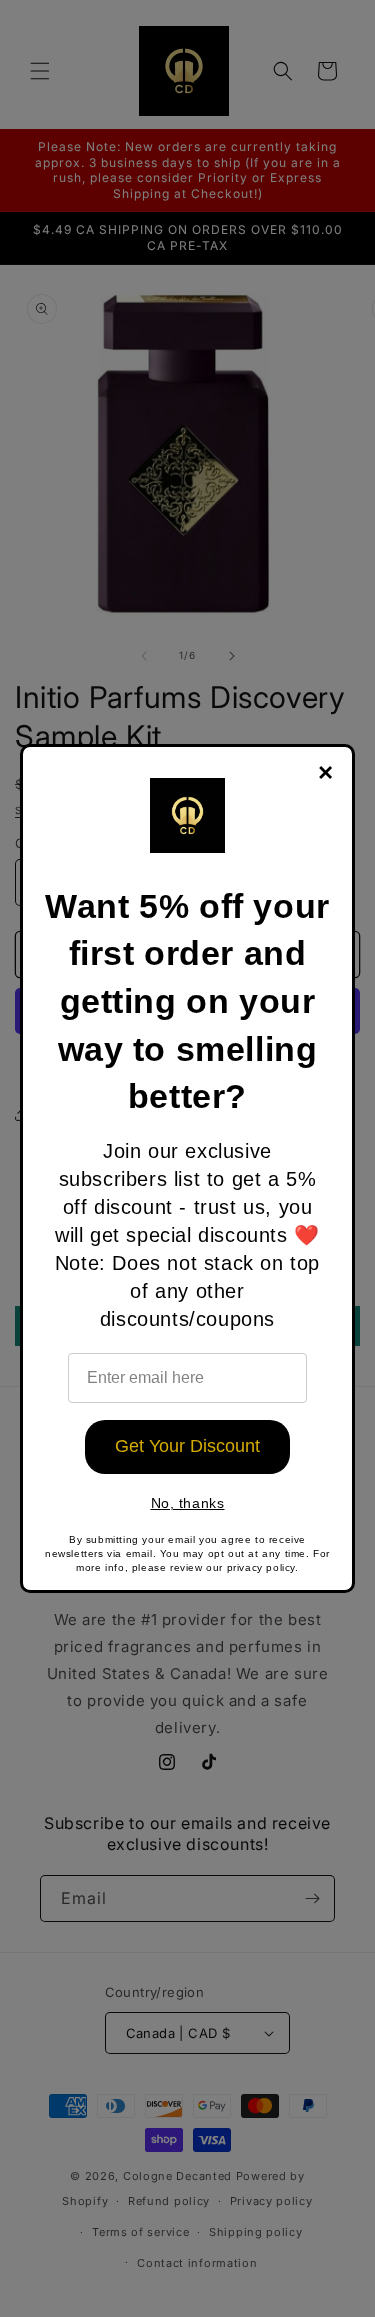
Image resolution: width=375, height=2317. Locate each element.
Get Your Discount (187, 1446)
